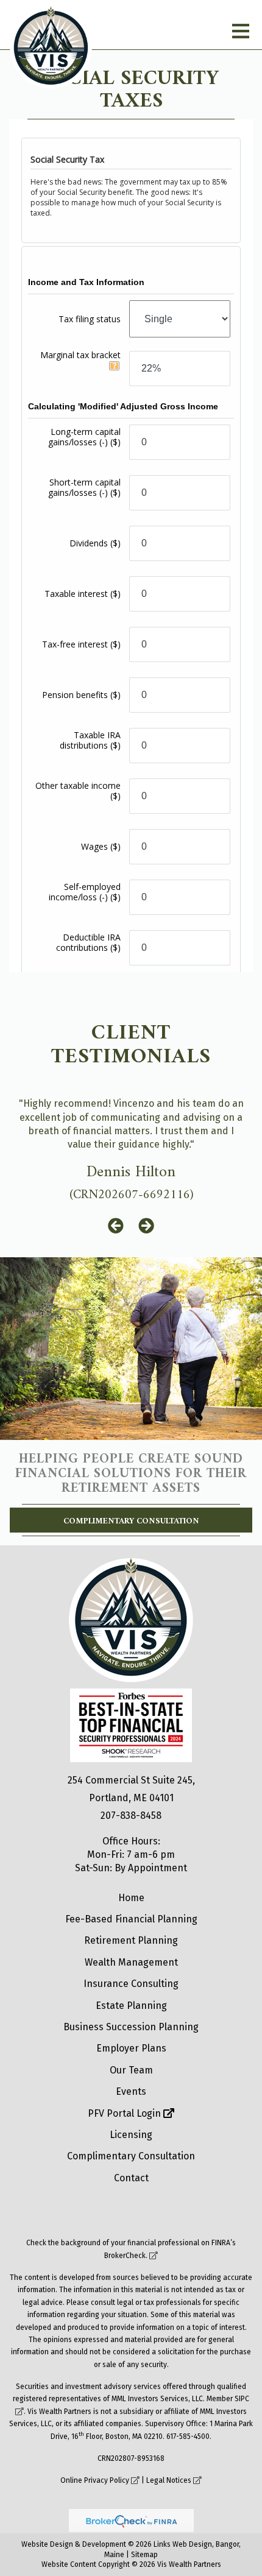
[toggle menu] (241, 31)
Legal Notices (169, 2480)
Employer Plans (131, 2048)
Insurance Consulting (131, 1984)
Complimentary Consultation (131, 1521)
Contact (131, 2178)
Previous (116, 1226)
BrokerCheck (125, 2256)
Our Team (131, 2070)
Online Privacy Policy (95, 2480)
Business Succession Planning (131, 2027)
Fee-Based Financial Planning (131, 1919)
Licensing (131, 2135)
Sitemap (144, 2555)
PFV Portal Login (126, 2113)
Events (131, 2091)
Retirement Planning (131, 1940)
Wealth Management (131, 1962)
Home (131, 1898)
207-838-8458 (131, 1816)
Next (146, 1226)
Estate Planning (131, 2006)
